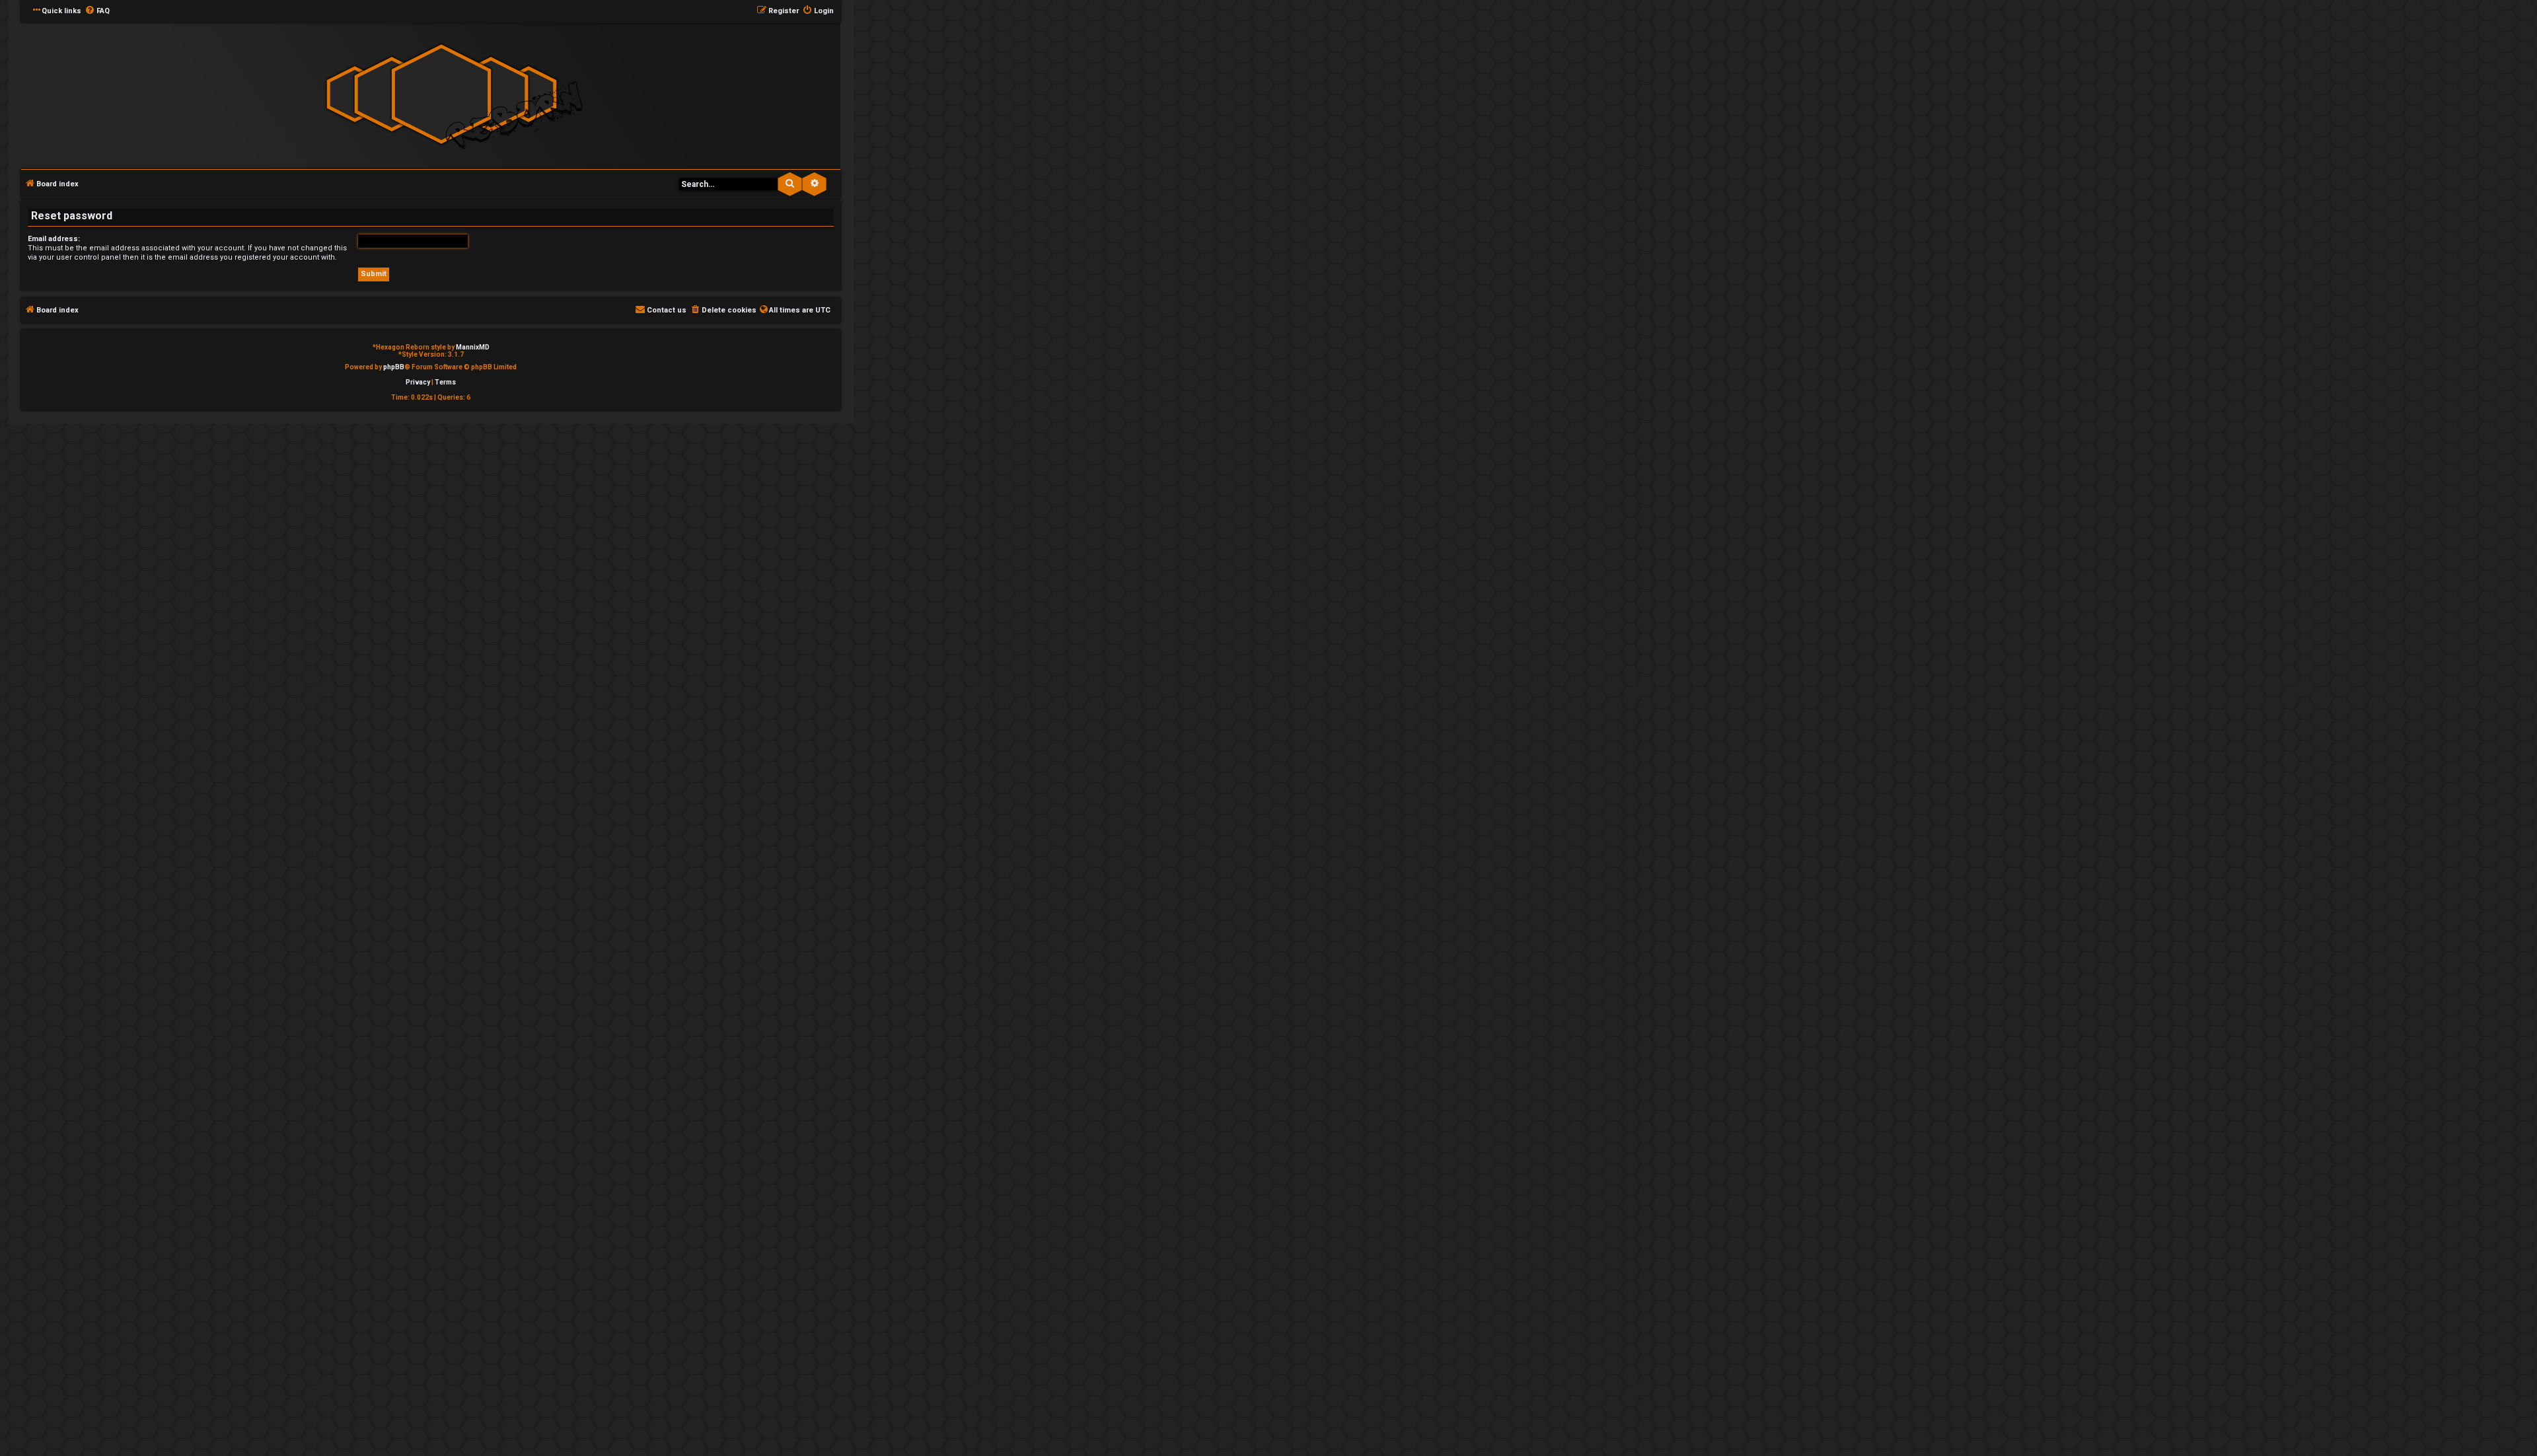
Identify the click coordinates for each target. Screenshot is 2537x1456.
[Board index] (441, 95)
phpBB (394, 367)
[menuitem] (97, 11)
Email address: (54, 239)
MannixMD (473, 347)
